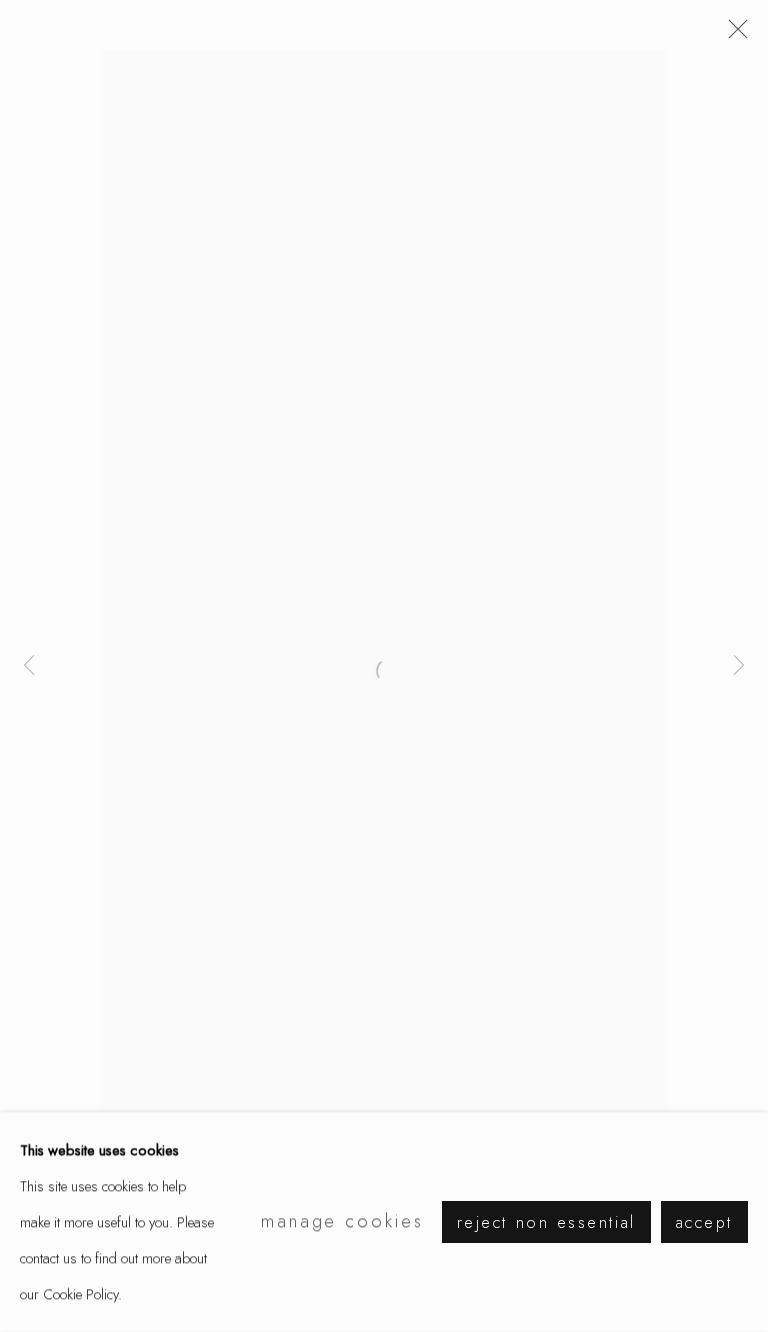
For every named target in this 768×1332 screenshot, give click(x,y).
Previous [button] (29, 666)
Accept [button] (704, 1222)
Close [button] (733, 35)
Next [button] (739, 666)
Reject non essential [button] (546, 1222)
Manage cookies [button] (342, 1221)
